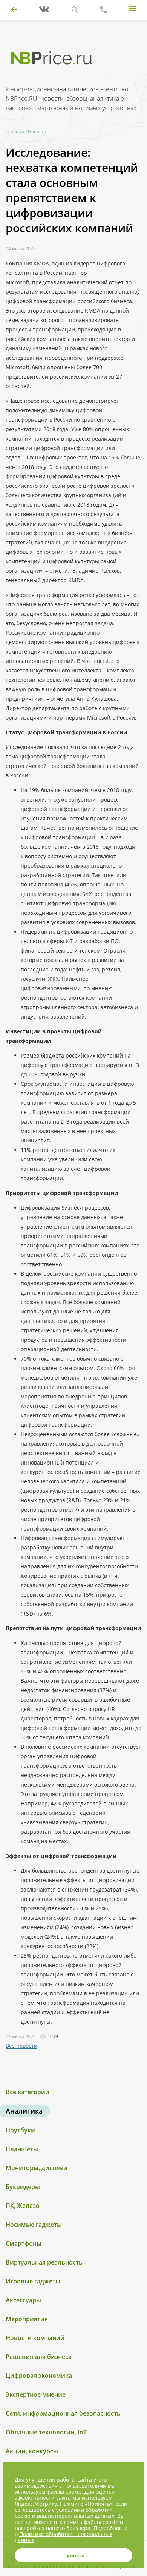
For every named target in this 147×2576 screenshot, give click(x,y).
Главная (15, 132)
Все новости (21, 2046)
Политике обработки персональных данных (64, 2537)
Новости (37, 132)
